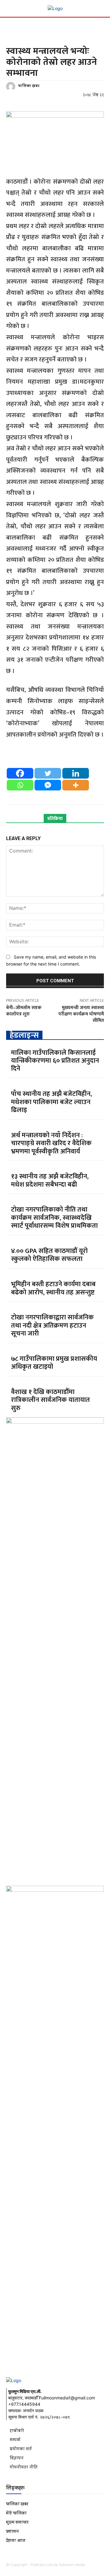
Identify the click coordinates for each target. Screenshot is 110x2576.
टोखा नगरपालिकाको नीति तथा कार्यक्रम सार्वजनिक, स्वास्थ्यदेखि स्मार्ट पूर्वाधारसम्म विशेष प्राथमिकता (54, 1218)
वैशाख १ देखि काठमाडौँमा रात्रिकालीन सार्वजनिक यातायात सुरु (50, 1400)
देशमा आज (18, 39)
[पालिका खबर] (12, 86)
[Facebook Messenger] (48, 785)
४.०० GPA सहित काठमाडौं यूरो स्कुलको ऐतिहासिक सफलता (49, 1255)
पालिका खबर (29, 86)
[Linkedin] (76, 773)
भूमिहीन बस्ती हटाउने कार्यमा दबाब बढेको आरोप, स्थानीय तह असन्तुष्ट (53, 1288)
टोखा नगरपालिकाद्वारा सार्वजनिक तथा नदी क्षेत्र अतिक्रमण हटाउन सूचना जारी (52, 1325)
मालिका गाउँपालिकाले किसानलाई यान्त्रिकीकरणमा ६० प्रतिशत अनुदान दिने (55, 1061)
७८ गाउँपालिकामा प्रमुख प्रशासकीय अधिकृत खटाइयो (54, 1363)
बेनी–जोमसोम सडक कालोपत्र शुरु (24, 1011)
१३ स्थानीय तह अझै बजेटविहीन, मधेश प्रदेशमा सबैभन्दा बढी (50, 1180)
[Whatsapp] (20, 785)
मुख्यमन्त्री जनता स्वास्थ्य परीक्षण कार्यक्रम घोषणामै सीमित (81, 1014)
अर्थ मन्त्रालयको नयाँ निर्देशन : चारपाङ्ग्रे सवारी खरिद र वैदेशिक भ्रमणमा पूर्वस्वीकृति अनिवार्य (51, 1143)
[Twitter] (48, 773)
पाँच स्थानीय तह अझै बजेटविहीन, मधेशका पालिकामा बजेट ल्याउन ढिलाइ (51, 1102)
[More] (76, 785)
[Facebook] (20, 773)
